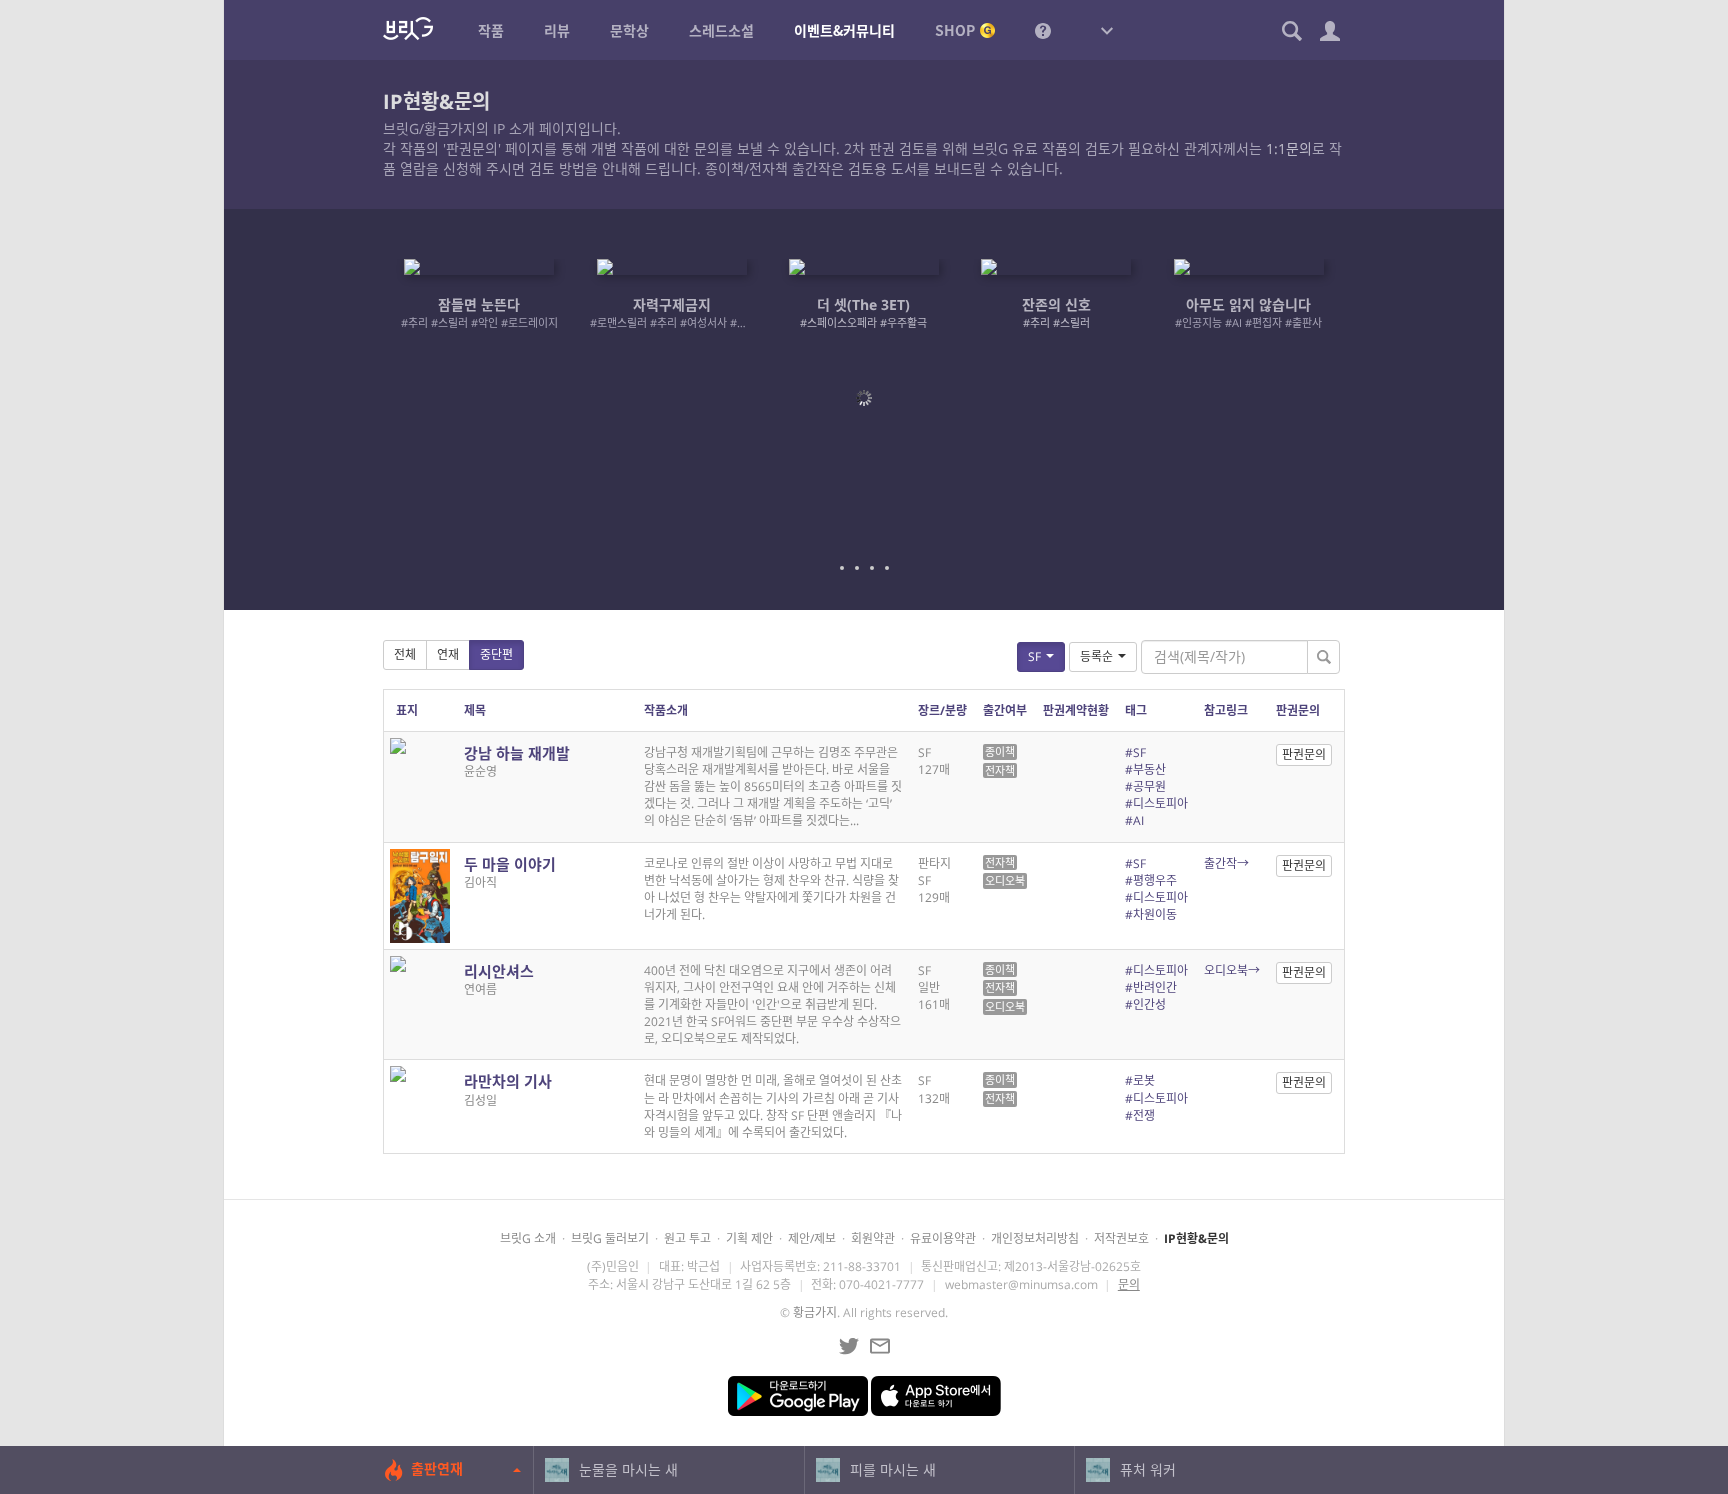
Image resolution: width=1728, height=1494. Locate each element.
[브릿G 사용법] (1043, 30)
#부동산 (1145, 769)
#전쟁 (1140, 1115)
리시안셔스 (499, 971)
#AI (1134, 820)
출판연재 (437, 1468)
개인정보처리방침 (1035, 1238)
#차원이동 (1151, 914)
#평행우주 (1151, 880)
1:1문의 (1289, 148)
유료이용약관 (943, 1238)
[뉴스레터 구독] (880, 1346)
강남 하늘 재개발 (517, 753)
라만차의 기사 (508, 1081)
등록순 (1096, 656)
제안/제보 (812, 1238)
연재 (448, 654)
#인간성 (1145, 1004)
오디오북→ (1232, 970)
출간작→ (1226, 863)
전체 (405, 654)
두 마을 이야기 (510, 864)
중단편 (496, 654)
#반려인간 (1151, 987)
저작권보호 (1121, 1238)
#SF (1135, 752)
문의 (1129, 1284)
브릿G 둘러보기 (610, 1238)
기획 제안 (749, 1238)
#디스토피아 (1156, 803)
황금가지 (815, 1312)
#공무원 (1145, 786)
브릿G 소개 (528, 1238)
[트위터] (849, 1346)
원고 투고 (687, 1238)
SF (1034, 656)
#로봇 (1140, 1080)
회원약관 (873, 1238)
